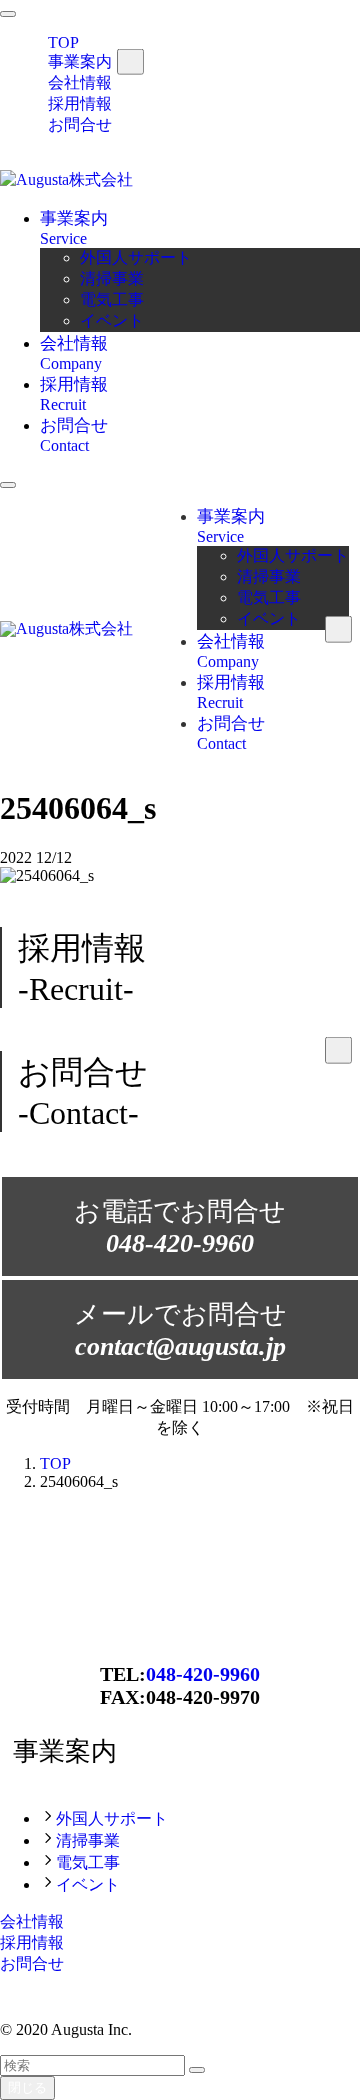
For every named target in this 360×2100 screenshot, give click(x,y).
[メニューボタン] (8, 485)
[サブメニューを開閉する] (130, 61)
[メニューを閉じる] (8, 14)
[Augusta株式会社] (66, 179)
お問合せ (80, 124)
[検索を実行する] (197, 2070)
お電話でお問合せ (180, 1227)
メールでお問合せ (180, 1330)
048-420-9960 (203, 1674)
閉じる (27, 2087)
